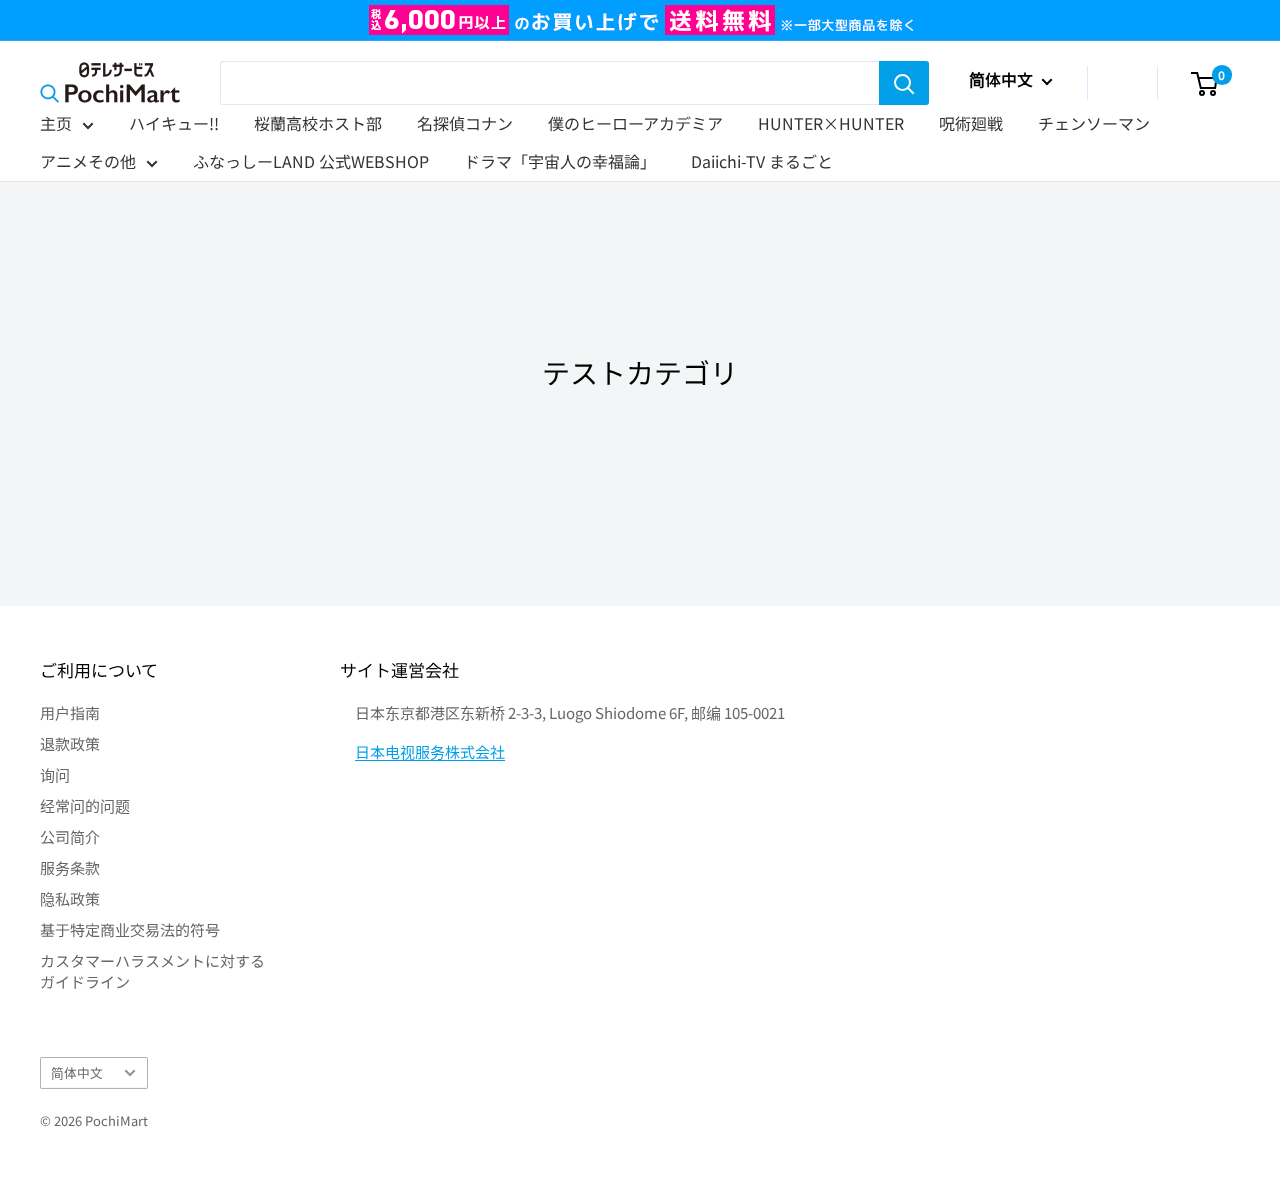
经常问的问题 (85, 805)
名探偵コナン (465, 123)
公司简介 (70, 836)
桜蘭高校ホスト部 (318, 123)
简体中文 (77, 1072)
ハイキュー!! (174, 123)
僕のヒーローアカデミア (635, 123)
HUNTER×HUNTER (831, 123)
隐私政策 (70, 898)
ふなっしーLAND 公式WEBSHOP (311, 161)
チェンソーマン (1094, 123)
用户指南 (70, 712)
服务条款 (70, 867)
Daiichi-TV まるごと (762, 161)
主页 (56, 123)
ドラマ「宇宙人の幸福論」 (560, 161)
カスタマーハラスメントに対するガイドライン (152, 971)
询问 (55, 774)
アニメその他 (88, 161)
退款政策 (70, 743)
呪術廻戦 (971, 123)
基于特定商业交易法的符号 (130, 929)
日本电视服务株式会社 (430, 751)
